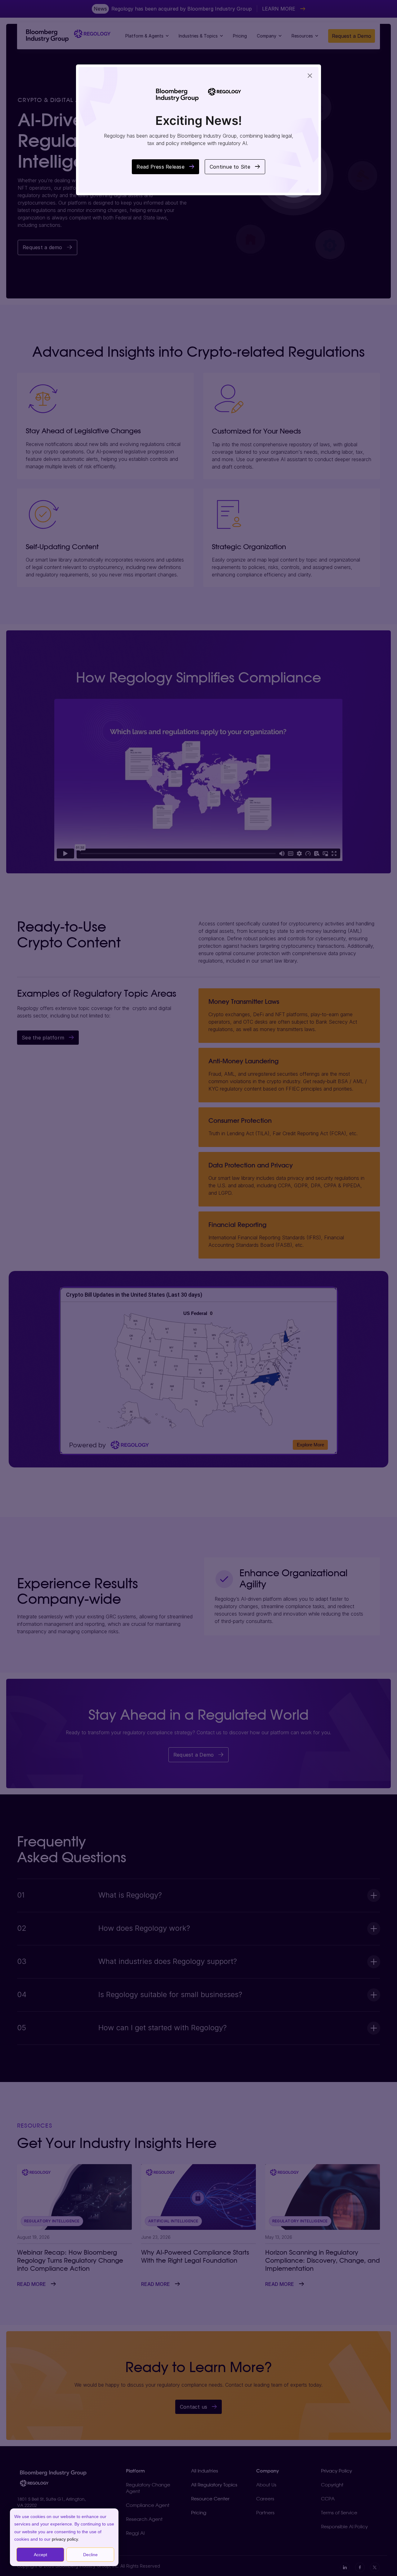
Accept (40, 2555)
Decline (90, 2555)
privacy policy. (65, 2539)
